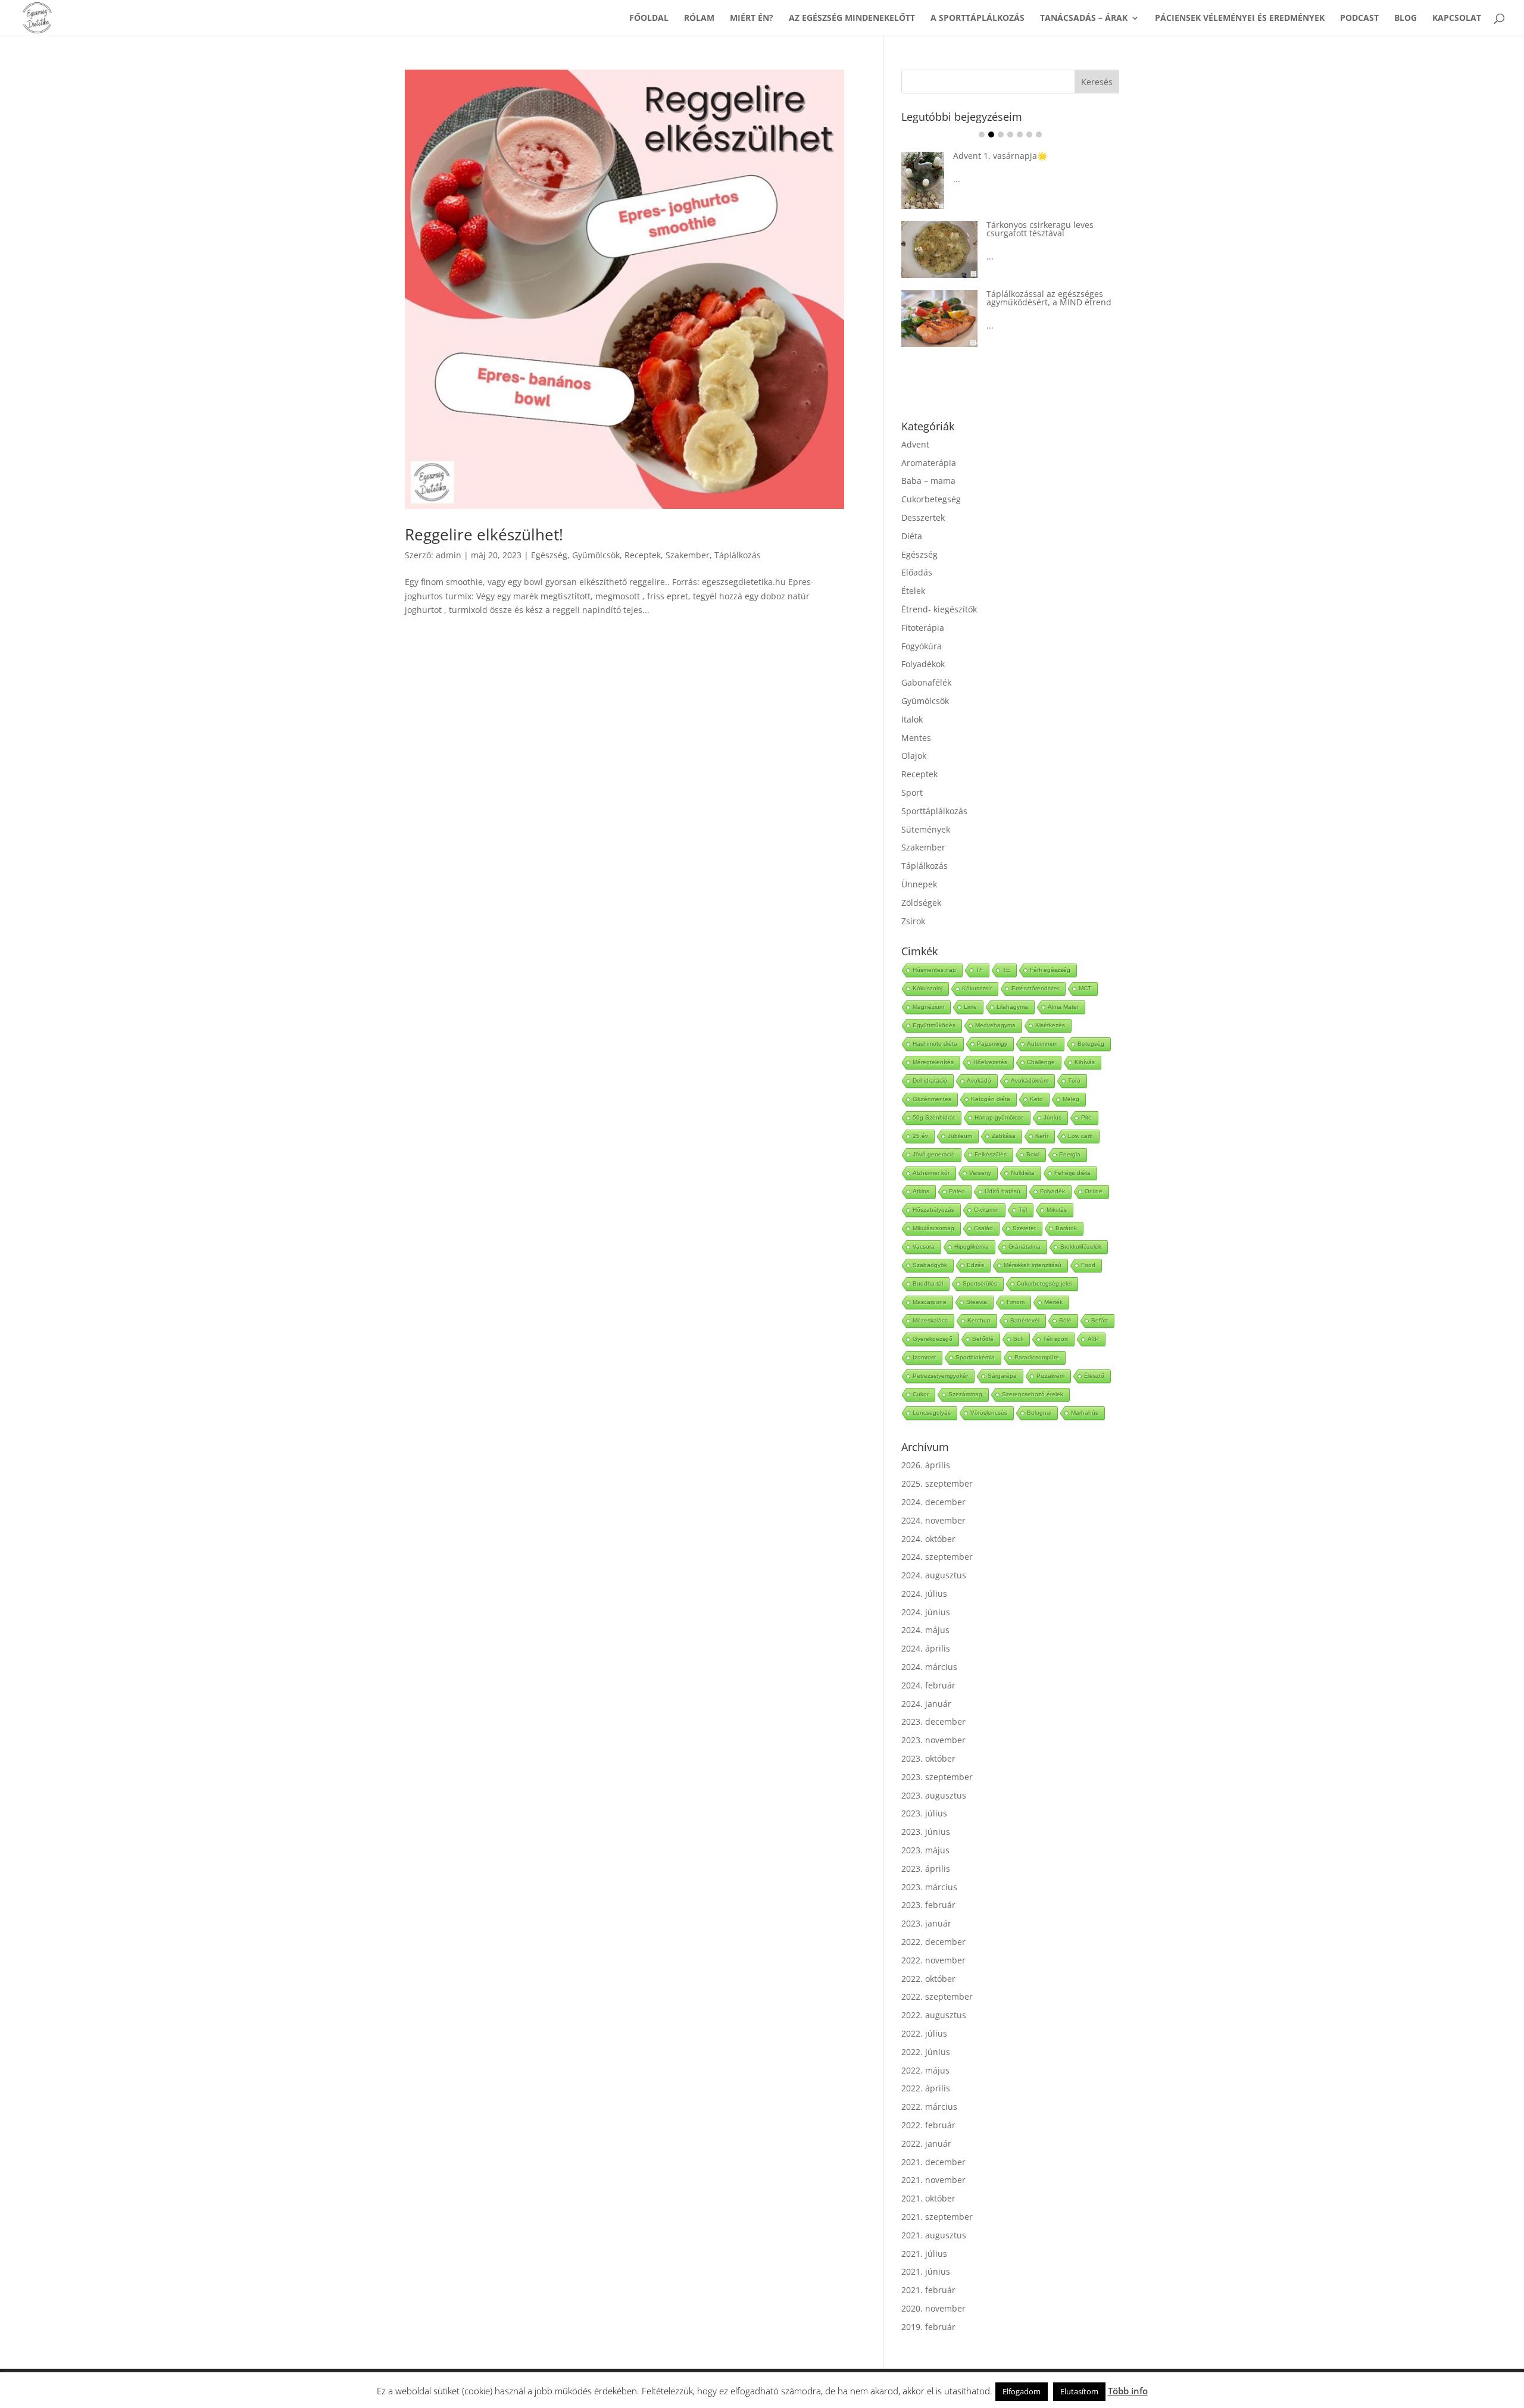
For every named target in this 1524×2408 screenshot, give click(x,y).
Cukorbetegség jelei (1044, 1265)
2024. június (926, 1594)
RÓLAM (699, 18)
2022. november (933, 1942)
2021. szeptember (937, 2198)
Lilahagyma (1012, 988)
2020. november (933, 2290)
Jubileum (960, 1117)
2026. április (926, 1447)
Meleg (1071, 1081)
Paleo (957, 1173)
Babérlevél (1025, 1302)
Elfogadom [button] (1022, 2391)
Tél (1023, 1191)
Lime (970, 988)
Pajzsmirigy (992, 1025)
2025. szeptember (937, 1465)
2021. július (924, 2235)
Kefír (1042, 1117)
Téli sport (1055, 1320)
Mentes (916, 719)
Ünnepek (919, 866)
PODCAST (1359, 18)
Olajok (914, 737)
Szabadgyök (930, 1247)
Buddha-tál (928, 1265)
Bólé (1065, 1302)
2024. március (929, 1648)
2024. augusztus (934, 1557)
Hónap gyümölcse (999, 1099)
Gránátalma (1025, 1228)
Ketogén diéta (991, 1081)
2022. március (929, 2088)
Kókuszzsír (977, 970)
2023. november (933, 1721)
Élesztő (1094, 1357)
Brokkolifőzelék (1081, 1228)
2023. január (926, 1905)
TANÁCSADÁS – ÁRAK (1084, 18)
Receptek (643, 555)
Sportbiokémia (975, 1339)
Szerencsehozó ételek (1033, 1376)
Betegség (1091, 1025)
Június (1053, 1099)
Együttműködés (934, 1007)
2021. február (928, 2271)
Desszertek (923, 499)
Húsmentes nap (934, 951)
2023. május (925, 1832)
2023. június (926, 1813)
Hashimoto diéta (935, 1025)
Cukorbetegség (931, 481)
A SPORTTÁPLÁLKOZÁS (978, 18)
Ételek (913, 572)
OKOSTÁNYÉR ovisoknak (1034, 221)
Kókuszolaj (927, 970)
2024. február (928, 1667)
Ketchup (979, 1302)
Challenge (1041, 1044)
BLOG (1406, 18)
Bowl (1033, 1136)
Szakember (688, 555)
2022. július (924, 2015)
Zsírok (913, 903)
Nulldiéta (1023, 1154)
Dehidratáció (930, 1062)
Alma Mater (1063, 988)
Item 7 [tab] (1039, 135)
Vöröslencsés (989, 1394)
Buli (1018, 1320)
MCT (1085, 970)
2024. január (926, 1685)
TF (979, 951)
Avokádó (979, 1062)
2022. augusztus (934, 1996)
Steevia (977, 1283)
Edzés (975, 1247)
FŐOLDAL (649, 18)
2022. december (933, 1923)
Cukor (921, 1376)
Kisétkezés (1050, 1007)
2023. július (924, 1795)
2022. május (925, 2052)
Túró (1074, 1062)
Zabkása (1004, 1117)
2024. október (928, 1520)
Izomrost (924, 1339)
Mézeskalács (930, 1302)
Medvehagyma (995, 1007)
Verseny (980, 1154)
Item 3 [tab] (1001, 135)
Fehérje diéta (1072, 1154)
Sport (912, 774)
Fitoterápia (923, 609)
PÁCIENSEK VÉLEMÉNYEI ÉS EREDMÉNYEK (1240, 18)
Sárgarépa (1002, 1357)
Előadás (917, 554)
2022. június (926, 2033)
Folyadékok (923, 645)
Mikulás (1057, 1191)
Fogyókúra (922, 628)
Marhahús (1085, 1394)
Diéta (912, 517)
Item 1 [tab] (982, 135)
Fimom (1016, 1283)
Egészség (549, 555)
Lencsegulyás (932, 1394)
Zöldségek (921, 884)
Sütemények (926, 811)
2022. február (928, 2107)
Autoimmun (1042, 1025)
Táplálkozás (738, 555)
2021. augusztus (934, 2217)
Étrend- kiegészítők (939, 591)
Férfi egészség (1050, 951)
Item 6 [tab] (1029, 135)
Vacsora (924, 1228)
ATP (1093, 1320)
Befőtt (1100, 1302)
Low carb (1080, 1117)
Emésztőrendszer (1035, 970)
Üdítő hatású (1003, 1173)
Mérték (1053, 1283)
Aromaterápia (929, 444)
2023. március (929, 1868)
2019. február (928, 2308)
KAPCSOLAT (1457, 18)
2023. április (926, 1850)
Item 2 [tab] (991, 135)
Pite (1086, 1099)
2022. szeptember (937, 1978)
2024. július (924, 1575)
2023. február (928, 1886)
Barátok (1066, 1210)
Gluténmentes (932, 1081)
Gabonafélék (926, 664)
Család (983, 1210)
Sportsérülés (980, 1265)
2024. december (933, 1483)
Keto (1036, 1081)
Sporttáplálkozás (934, 792)
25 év (920, 1117)
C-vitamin (986, 1191)
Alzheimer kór (931, 1154)
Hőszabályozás (933, 1191)
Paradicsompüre (1037, 1339)
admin (449, 555)
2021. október (928, 2180)
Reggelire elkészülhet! (484, 534)
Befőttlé (983, 1320)
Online (1094, 1173)
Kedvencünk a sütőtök (1030, 156)
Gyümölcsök (596, 555)
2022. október (928, 1960)
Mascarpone (930, 1283)
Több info (1128, 2391)
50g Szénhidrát (934, 1099)
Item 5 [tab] (1020, 135)
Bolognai (1039, 1394)
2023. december (933, 1703)
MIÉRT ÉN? (752, 18)
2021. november (933, 2161)
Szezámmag (965, 1376)
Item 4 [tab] (1010, 135)
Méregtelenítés (933, 1044)
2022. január (926, 2125)
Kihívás (1085, 1044)
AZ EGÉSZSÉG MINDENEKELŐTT (852, 18)
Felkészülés (991, 1136)
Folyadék (1053, 1173)
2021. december (933, 2143)
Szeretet (1024, 1210)
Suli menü (994, 275)
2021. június (926, 2253)
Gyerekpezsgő (933, 1320)
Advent (915, 426)
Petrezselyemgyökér (940, 1357)
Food (1088, 1247)
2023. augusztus (934, 1777)
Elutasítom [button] (1079, 2391)
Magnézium (928, 988)
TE (1006, 951)
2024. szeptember (937, 1538)
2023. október (928, 1740)
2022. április (926, 2070)
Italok (912, 701)
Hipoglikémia (972, 1228)
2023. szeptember (937, 1758)
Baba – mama (928, 462)
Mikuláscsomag (933, 1210)
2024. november (933, 1502)
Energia (1070, 1136)
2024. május (925, 1611)
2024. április (926, 1630)
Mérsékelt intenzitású (1033, 1247)
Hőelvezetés (990, 1044)
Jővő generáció (934, 1136)
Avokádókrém (1030, 1062)
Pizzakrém (1050, 1357)
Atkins (921, 1173)
